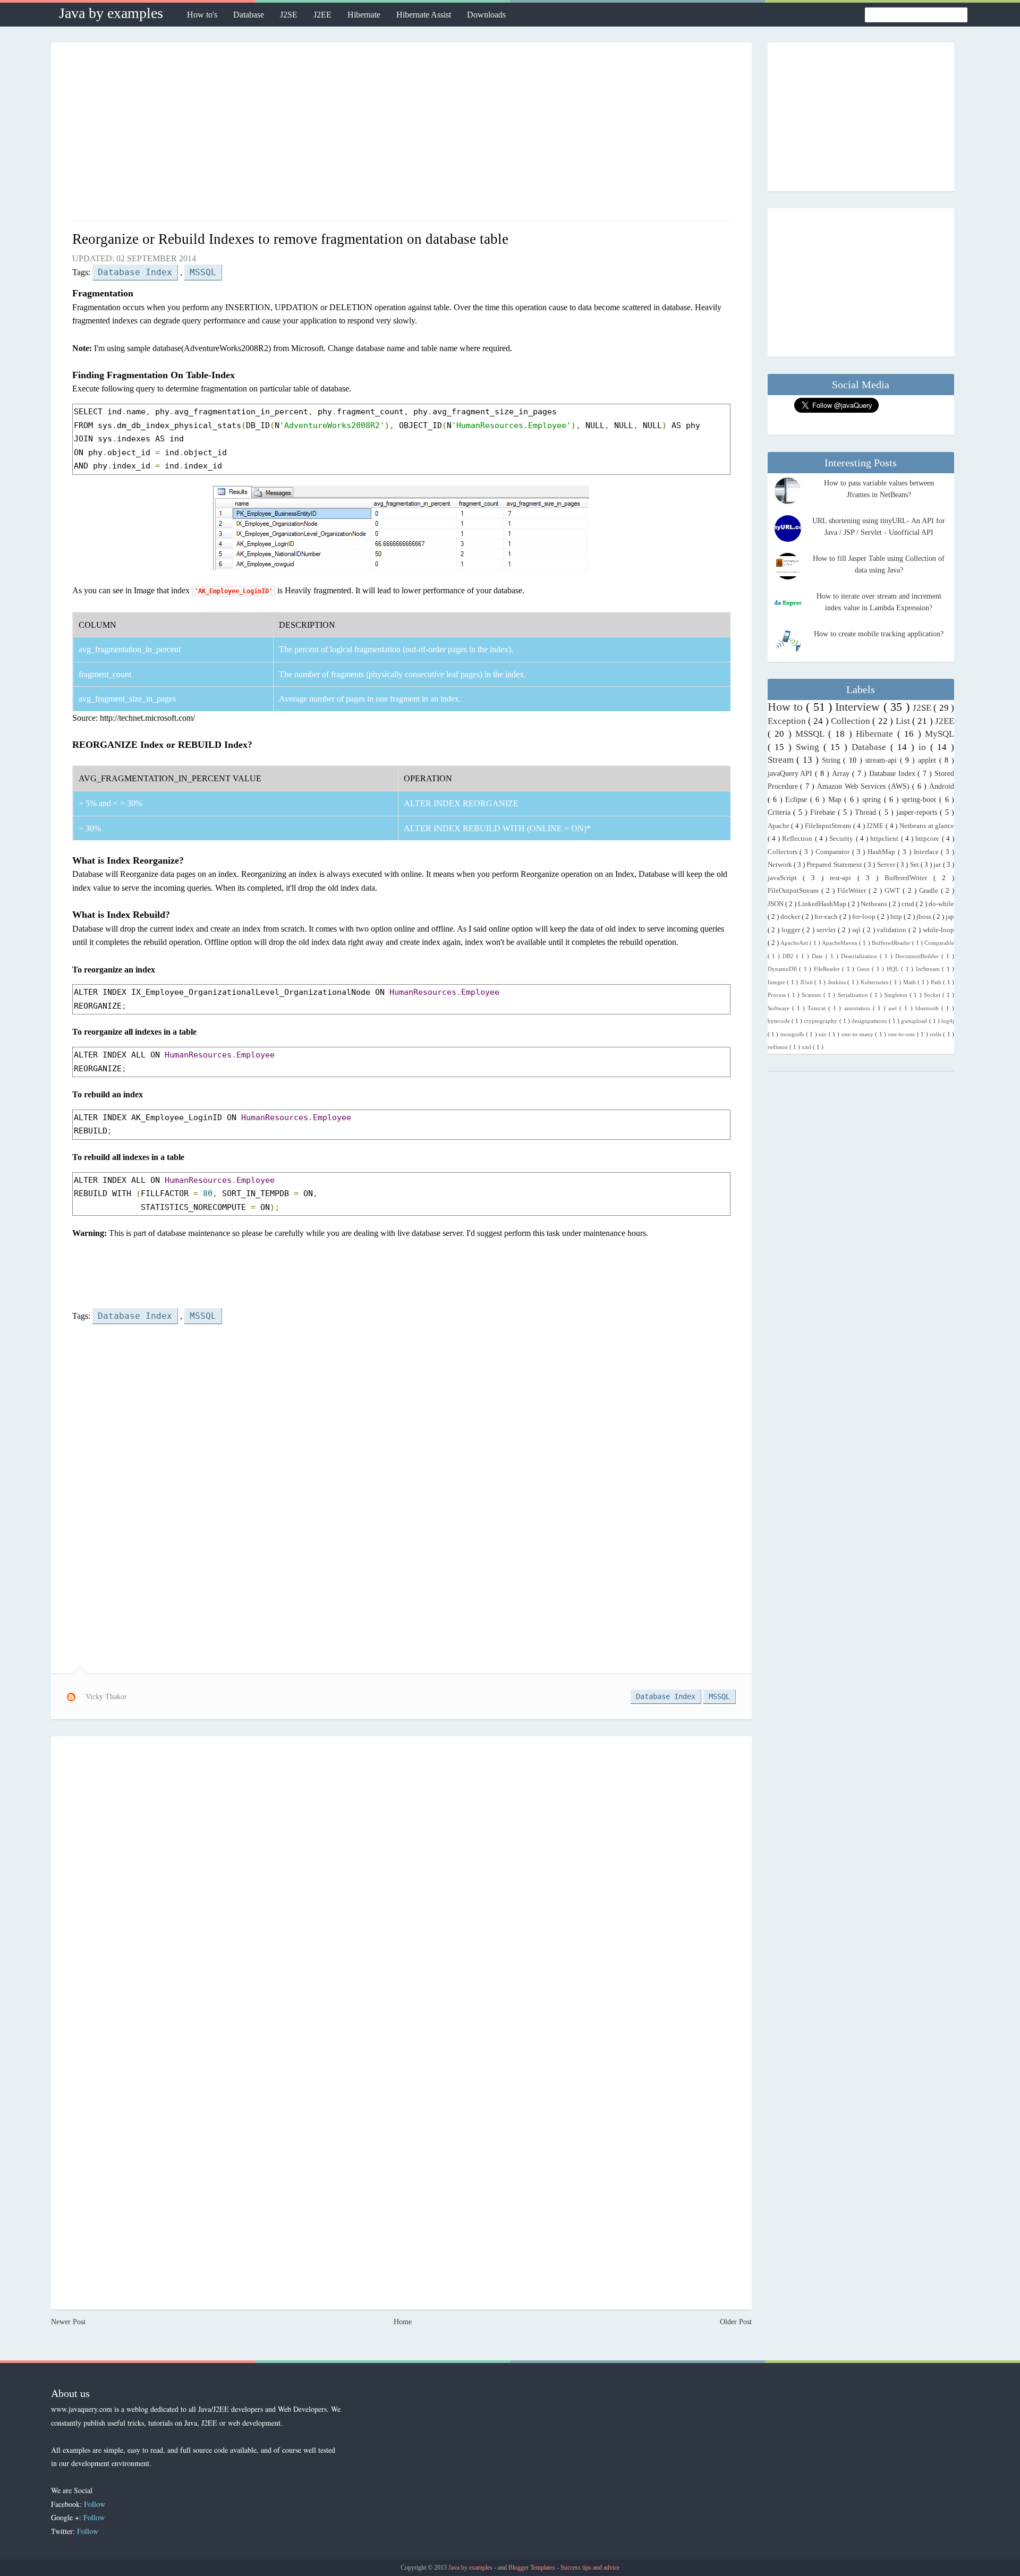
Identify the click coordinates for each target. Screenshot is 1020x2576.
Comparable (939, 943)
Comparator (834, 852)
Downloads (486, 15)
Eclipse (798, 800)
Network (781, 865)
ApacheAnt (795, 943)
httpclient (885, 839)
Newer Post (68, 2322)
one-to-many (858, 1034)
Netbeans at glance (927, 826)
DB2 (789, 956)
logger (792, 930)
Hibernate (364, 15)
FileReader (828, 969)
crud (909, 904)
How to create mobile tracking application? (879, 634)
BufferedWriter (909, 878)
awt (894, 1008)
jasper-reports (918, 812)
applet (929, 760)
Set (915, 865)
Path (937, 982)
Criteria (780, 812)
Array (842, 774)
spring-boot (920, 800)
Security (842, 839)
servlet (827, 930)
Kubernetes (875, 982)
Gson (865, 969)
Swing (810, 747)
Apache (780, 826)
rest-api (844, 878)
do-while (941, 904)
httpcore (928, 839)
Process (778, 995)
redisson (779, 1047)
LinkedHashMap (823, 904)
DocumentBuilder (918, 956)
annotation (858, 1008)
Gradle (930, 891)
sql (857, 930)
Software (780, 1008)
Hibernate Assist (424, 15)
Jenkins (838, 982)
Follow (95, 2504)
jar (938, 865)
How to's (202, 15)
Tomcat (818, 1008)
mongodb (793, 1034)
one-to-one (902, 1034)
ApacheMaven (840, 943)
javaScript (785, 878)
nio (823, 1034)
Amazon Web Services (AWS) (865, 786)
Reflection (798, 839)
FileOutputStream (794, 891)
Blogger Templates (533, 2568)
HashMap (883, 852)
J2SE (289, 15)
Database (249, 15)
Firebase (824, 812)
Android (942, 786)
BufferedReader (892, 943)
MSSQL (203, 272)
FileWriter (853, 891)
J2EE (322, 15)
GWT (894, 891)
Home (403, 2322)
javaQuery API (792, 774)
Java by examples (111, 13)
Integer (777, 982)
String (833, 760)
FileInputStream (829, 826)
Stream (782, 760)
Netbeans (875, 904)
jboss (925, 917)
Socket (933, 995)
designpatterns (870, 1021)
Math (911, 982)
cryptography (821, 1021)
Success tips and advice (590, 2568)
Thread (867, 812)
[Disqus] (401, 1882)
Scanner (813, 995)
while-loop (938, 930)
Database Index (135, 272)
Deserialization (860, 956)
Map (836, 800)
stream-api (883, 760)
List (904, 721)
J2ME (876, 826)
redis (936, 1034)
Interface (928, 852)
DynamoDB (784, 969)
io (924, 747)
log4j (948, 1021)
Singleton (897, 995)
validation (892, 930)
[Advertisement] (401, 135)
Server (887, 865)
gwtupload (915, 1021)
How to (787, 707)
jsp (950, 917)
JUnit (807, 982)
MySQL (940, 734)
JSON (776, 904)
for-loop (865, 917)
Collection (852, 721)
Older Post (736, 2322)
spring (873, 800)
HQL (894, 969)
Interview (859, 707)
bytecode (780, 1021)
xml (807, 1047)
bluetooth (928, 1008)
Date (819, 956)
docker (791, 917)
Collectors (784, 852)
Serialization (854, 995)
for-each (827, 917)
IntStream (929, 969)
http (897, 917)
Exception (788, 721)
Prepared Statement (835, 865)
